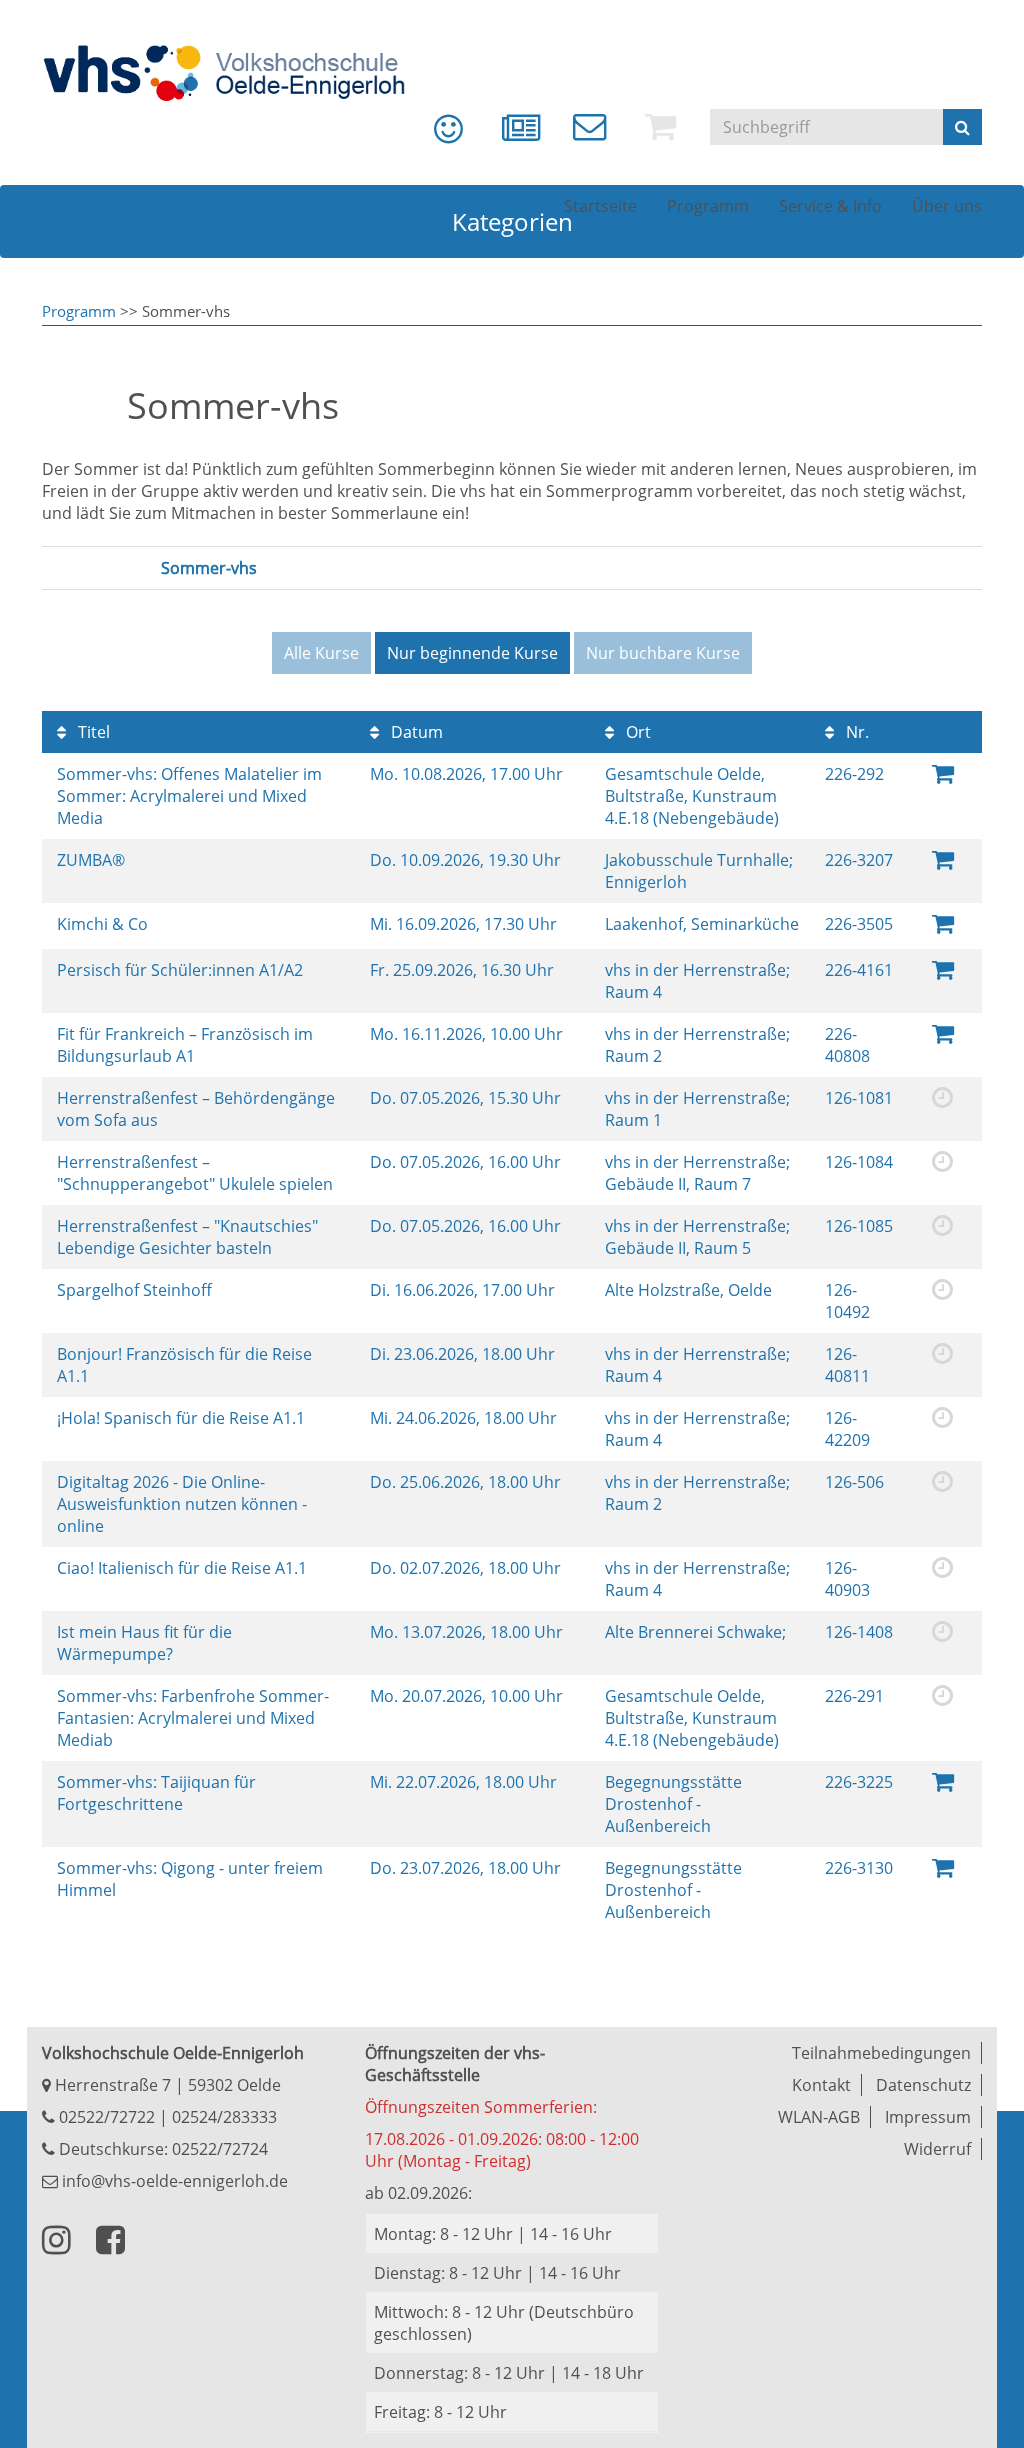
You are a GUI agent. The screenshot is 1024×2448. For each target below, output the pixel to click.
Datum (415, 732)
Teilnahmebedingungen (881, 2053)
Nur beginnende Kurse (472, 653)
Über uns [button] (947, 206)
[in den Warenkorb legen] (943, 858)
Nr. (855, 732)
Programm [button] (708, 206)
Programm (79, 311)
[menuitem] (434, 136)
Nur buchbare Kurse (663, 653)
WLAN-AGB (819, 2117)
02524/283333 (224, 2117)
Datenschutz (923, 2085)
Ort (636, 732)
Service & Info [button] (830, 206)
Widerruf (937, 2149)
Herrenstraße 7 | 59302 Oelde (166, 2085)
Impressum (928, 2117)
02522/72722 (105, 2117)
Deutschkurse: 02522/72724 (161, 2149)
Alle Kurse (321, 653)
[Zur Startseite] (237, 73)
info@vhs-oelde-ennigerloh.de (173, 2181)
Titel (92, 732)
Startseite (600, 206)
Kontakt (821, 2085)
